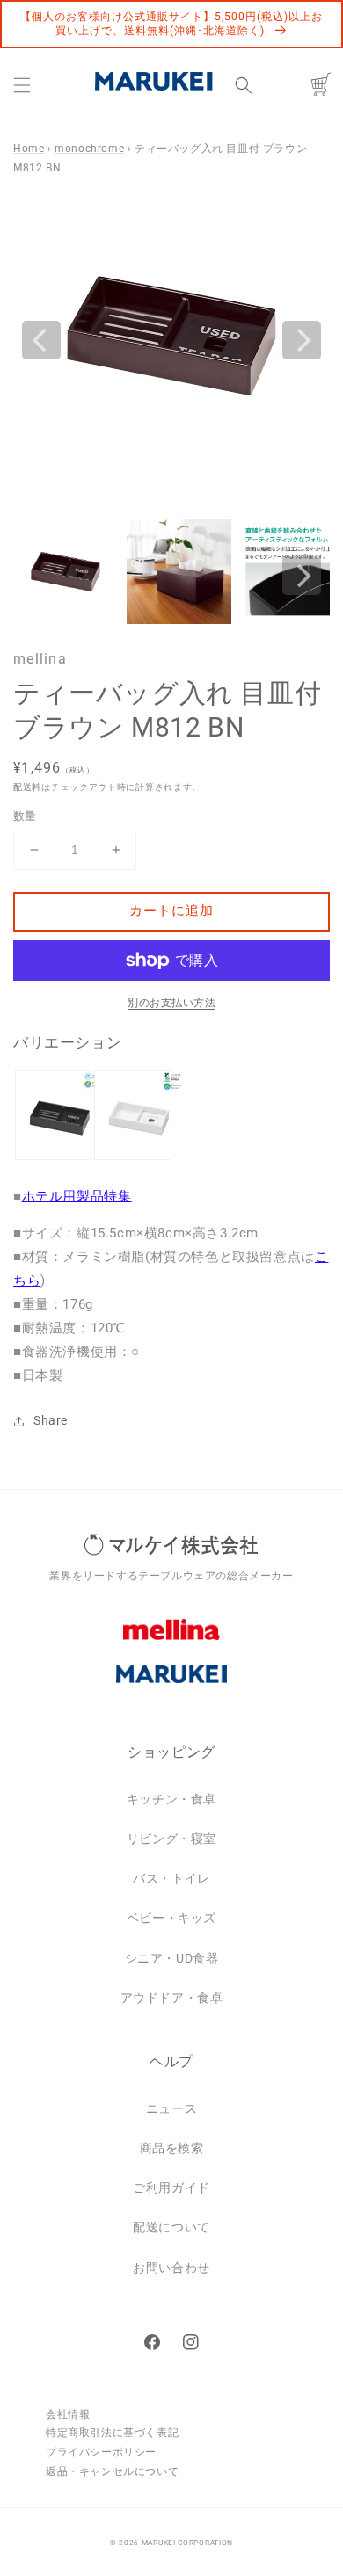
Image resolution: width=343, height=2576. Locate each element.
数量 (25, 816)
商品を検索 (172, 2148)
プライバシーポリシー (101, 2452)
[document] (171, 340)
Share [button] (51, 1420)
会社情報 (68, 2414)
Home (29, 149)
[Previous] (41, 340)
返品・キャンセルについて (112, 2471)
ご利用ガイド (171, 2188)
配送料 (27, 787)
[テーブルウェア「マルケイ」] (171, 1687)
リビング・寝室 (171, 1839)
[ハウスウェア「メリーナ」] (171, 1643)
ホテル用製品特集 (77, 1196)
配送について (171, 2227)
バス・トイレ (171, 1878)
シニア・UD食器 (172, 1958)
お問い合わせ (171, 2268)
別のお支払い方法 (171, 1003)
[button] (22, 85)
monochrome (89, 149)
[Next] (302, 340)
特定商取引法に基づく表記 (112, 2433)
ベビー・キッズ (171, 1918)
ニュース (171, 2108)
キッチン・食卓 (171, 1799)
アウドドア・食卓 (172, 1998)
